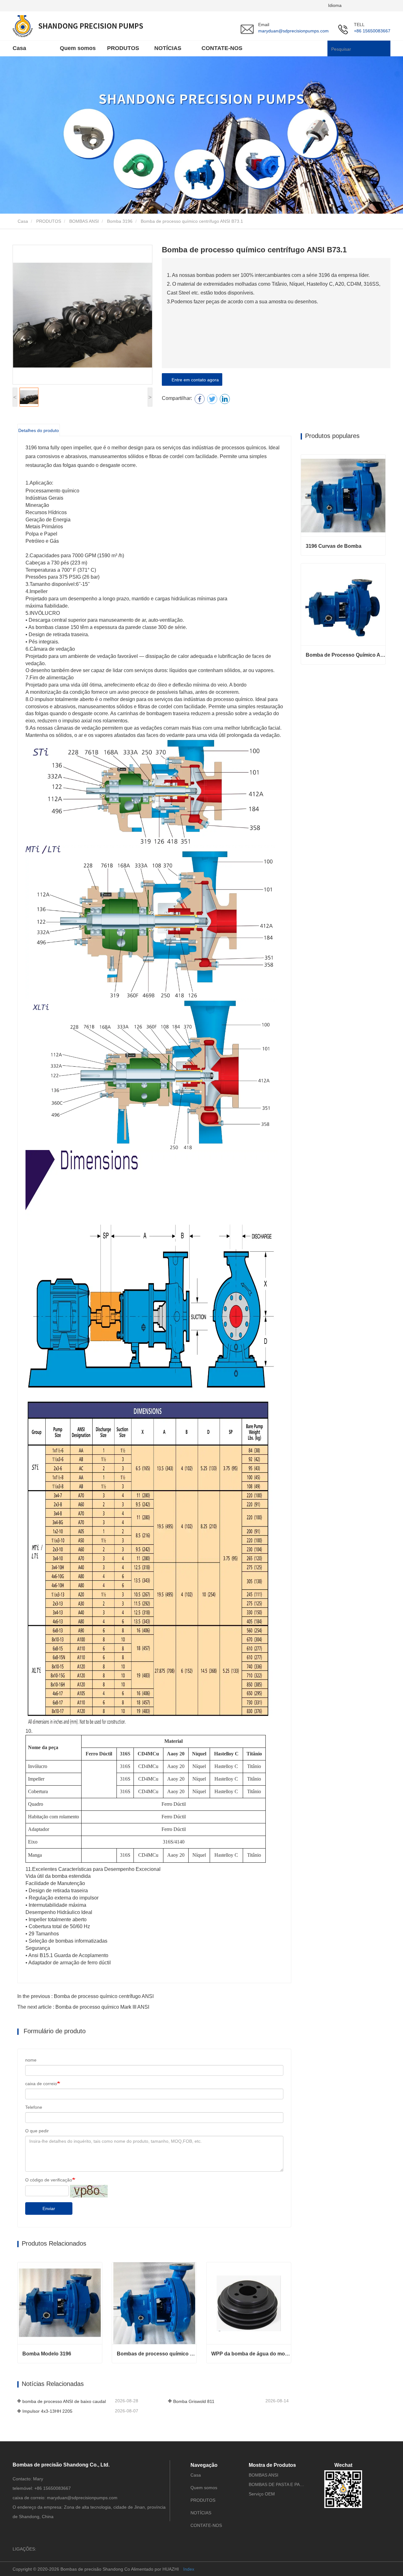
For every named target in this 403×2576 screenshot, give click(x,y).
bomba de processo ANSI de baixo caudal (64, 2401)
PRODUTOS (49, 221)
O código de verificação (49, 2180)
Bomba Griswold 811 (194, 2401)
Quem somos (78, 48)
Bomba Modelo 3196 (47, 2354)
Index (189, 2569)
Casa (19, 48)
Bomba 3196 (120, 221)
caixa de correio (41, 2084)
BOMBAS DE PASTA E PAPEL (277, 2484)
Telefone (34, 2107)
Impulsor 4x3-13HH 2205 (47, 2411)
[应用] (387, 49)
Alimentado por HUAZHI (155, 2569)
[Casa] (78, 26)
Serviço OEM (262, 2494)
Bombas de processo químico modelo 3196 (157, 2354)
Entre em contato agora (194, 380)
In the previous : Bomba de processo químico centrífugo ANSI (85, 1996)
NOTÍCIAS (168, 48)
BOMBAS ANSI (84, 221)
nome (31, 2060)
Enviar (49, 2208)
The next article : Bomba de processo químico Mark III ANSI (83, 2007)
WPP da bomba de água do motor (251, 2354)
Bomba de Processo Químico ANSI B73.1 (346, 655)
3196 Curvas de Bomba (334, 546)
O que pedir (37, 2131)
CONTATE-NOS (222, 48)
